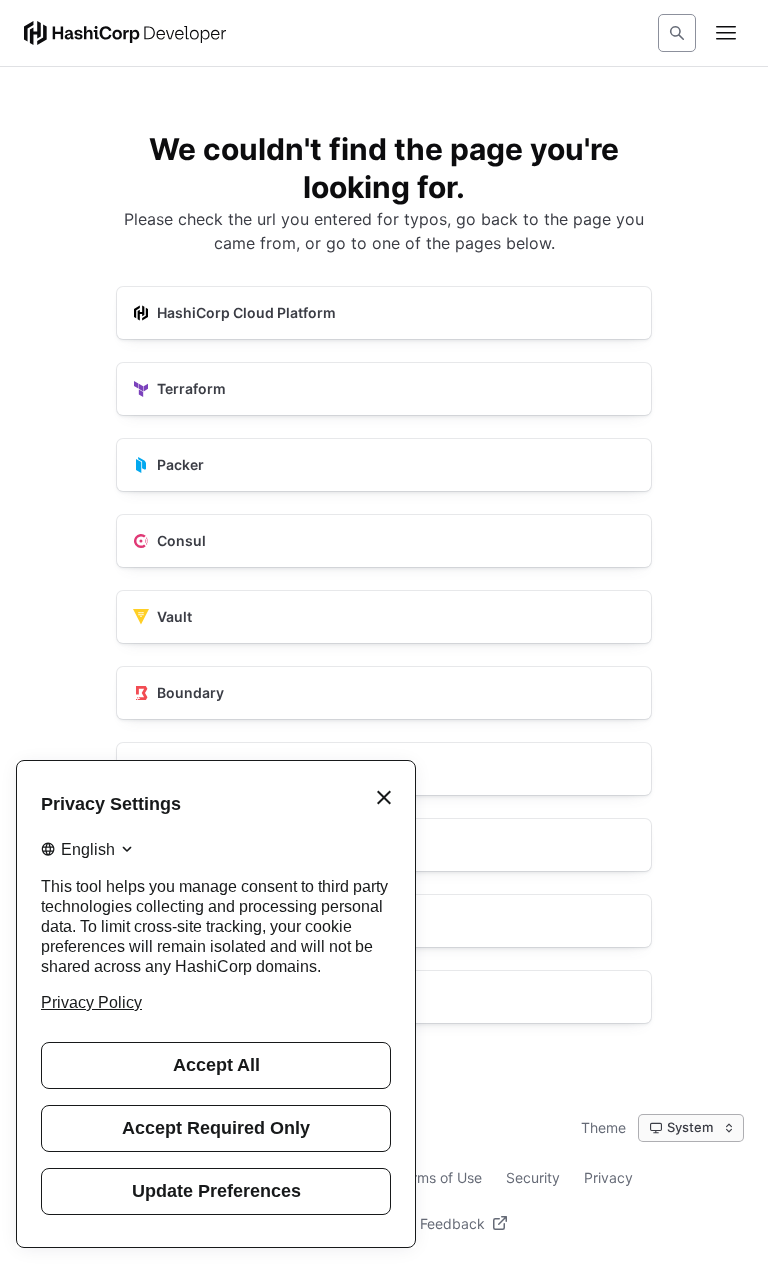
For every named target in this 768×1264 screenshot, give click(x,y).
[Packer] (384, 465)
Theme (603, 1127)
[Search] (677, 33)
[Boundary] (384, 693)
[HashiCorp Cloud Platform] (384, 313)
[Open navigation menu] (726, 33)
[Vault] (384, 617)
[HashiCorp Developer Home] (125, 33)
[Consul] (384, 541)
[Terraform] (384, 389)
